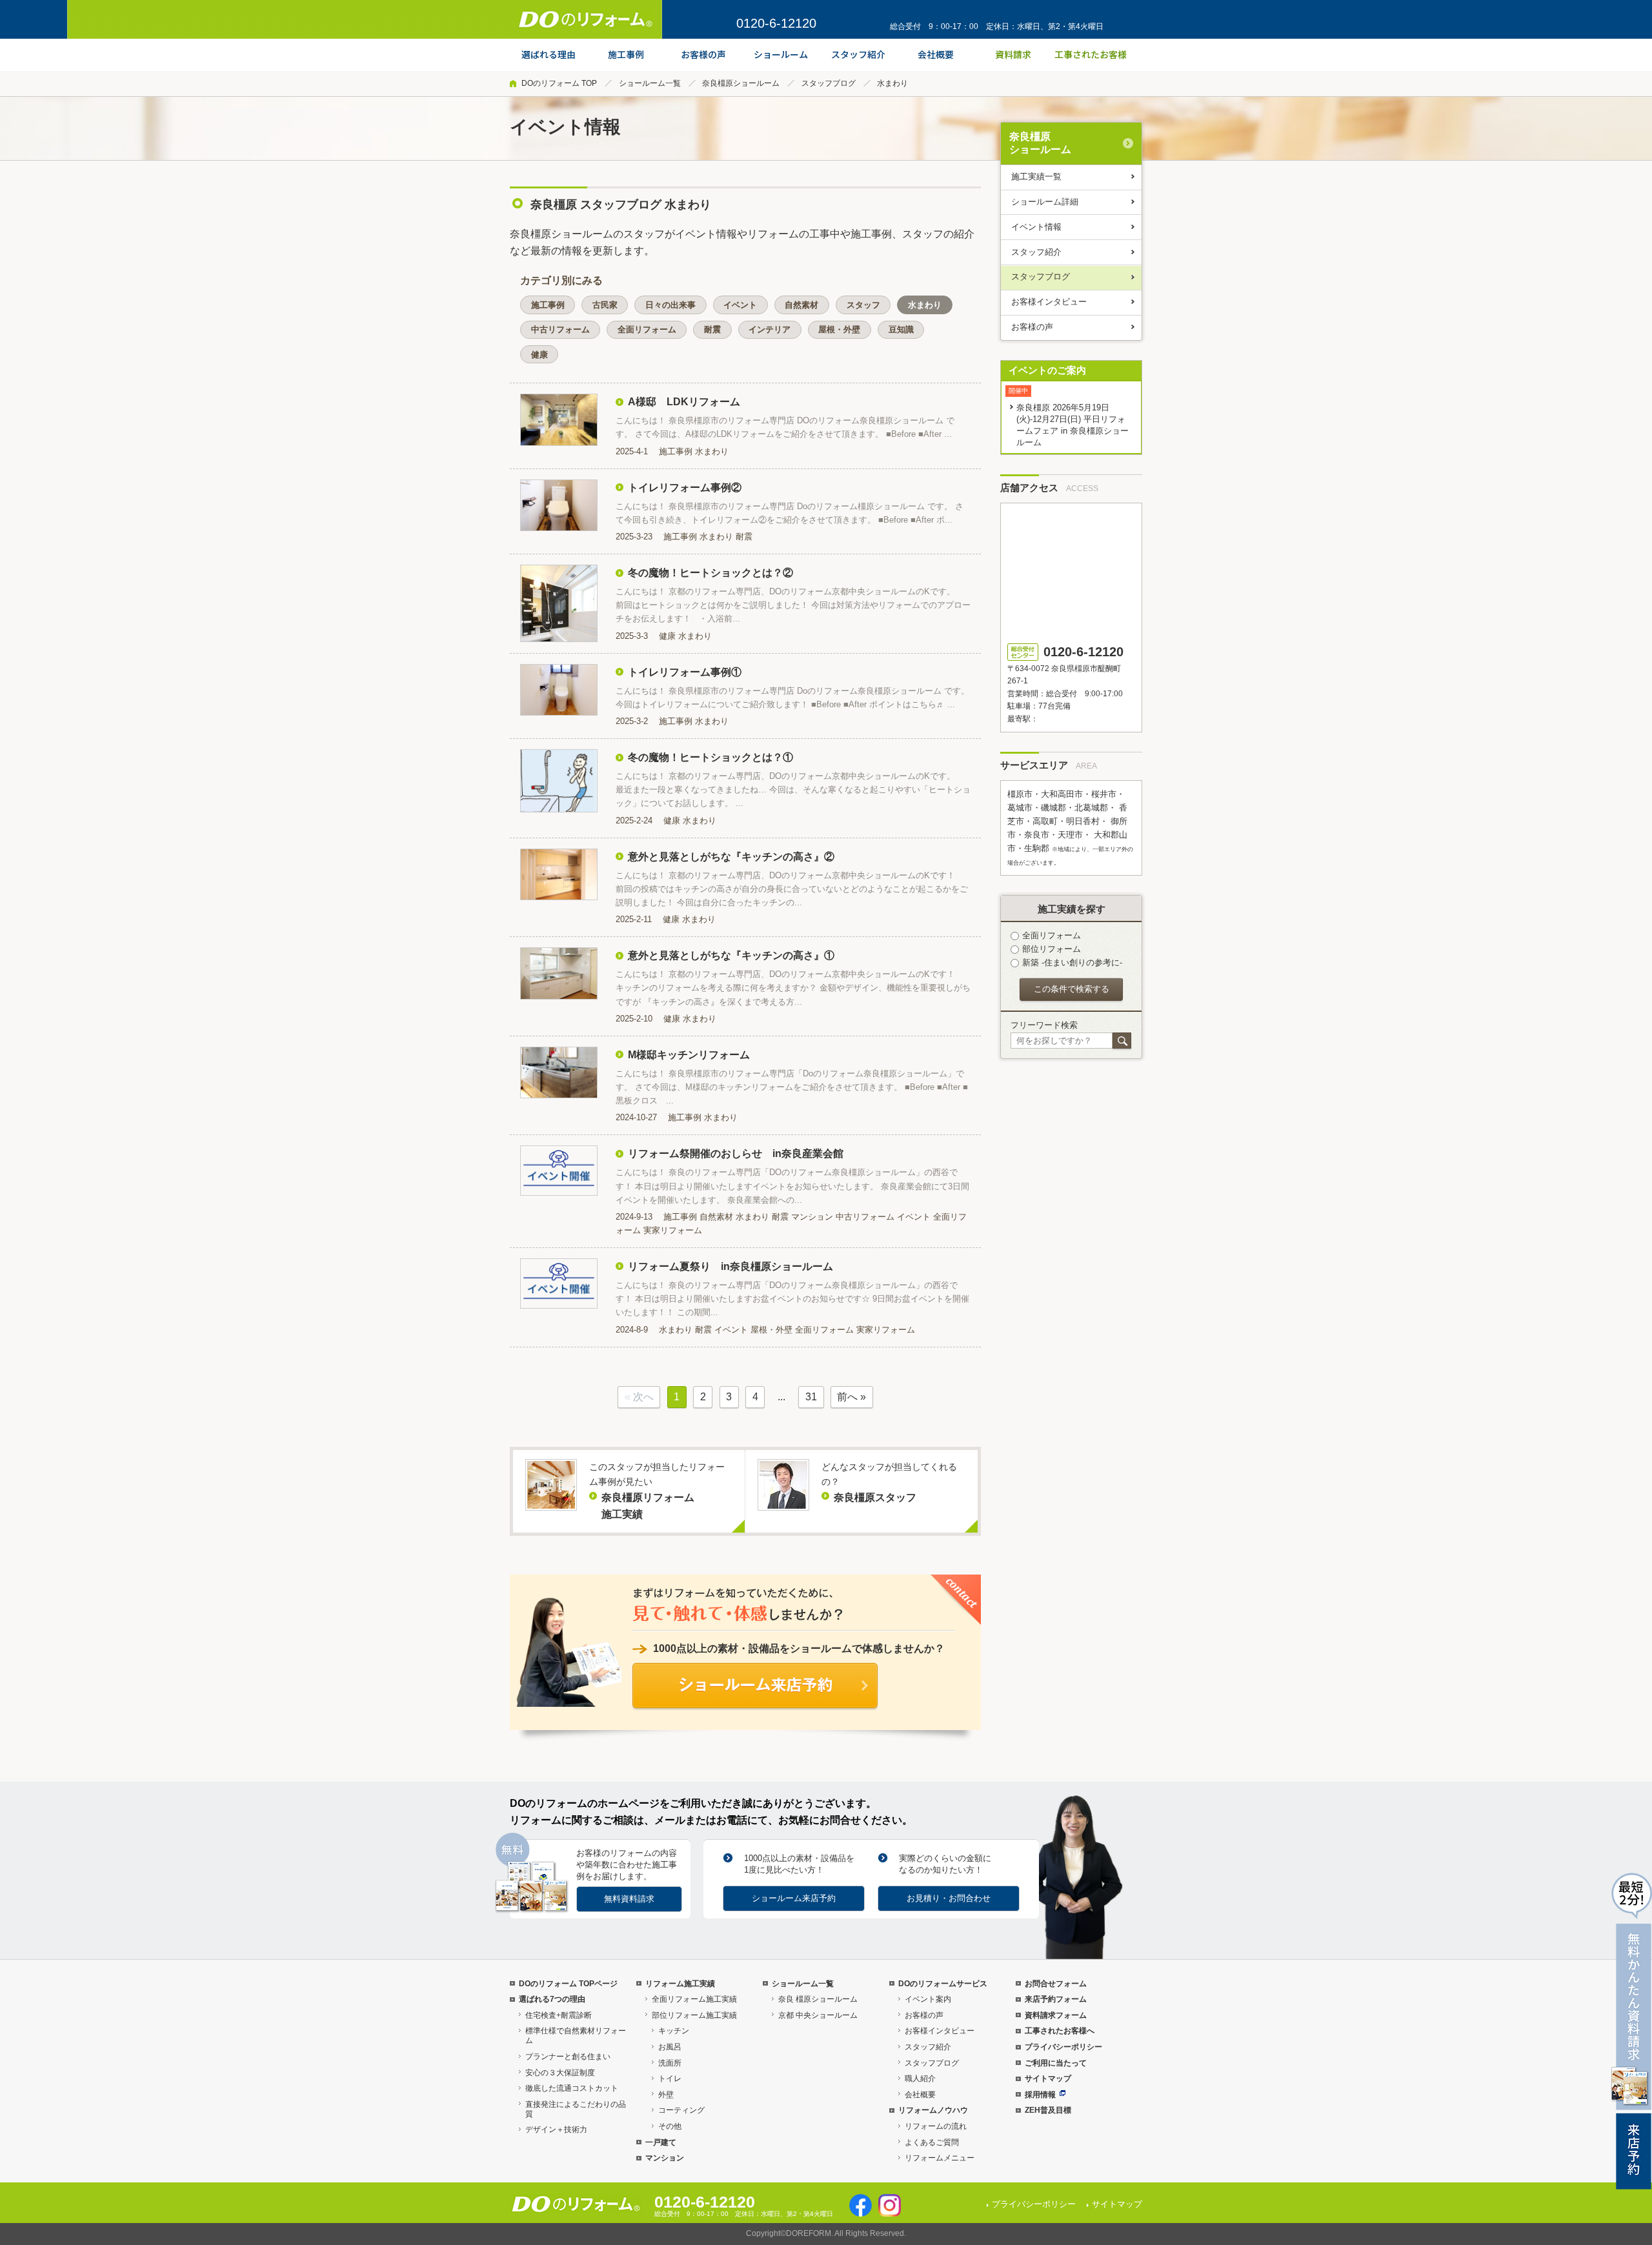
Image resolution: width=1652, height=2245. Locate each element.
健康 (539, 355)
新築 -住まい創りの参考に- (1072, 962)
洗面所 (670, 2063)
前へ (847, 1397)
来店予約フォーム (1056, 1999)
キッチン (674, 2031)
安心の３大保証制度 (560, 2073)
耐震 (712, 329)
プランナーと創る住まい (568, 2057)
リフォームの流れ (936, 2126)
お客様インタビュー (1049, 302)
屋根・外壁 (839, 329)
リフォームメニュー (940, 2158)
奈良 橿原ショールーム (818, 1999)
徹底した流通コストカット (572, 2088)
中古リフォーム (560, 329)
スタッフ (863, 305)
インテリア (770, 329)
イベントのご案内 (1047, 370)
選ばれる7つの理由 (552, 1999)
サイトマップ (1048, 2079)
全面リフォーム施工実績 (694, 1999)
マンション (665, 2158)
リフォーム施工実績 (680, 1984)
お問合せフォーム (1056, 1984)
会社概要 (920, 2095)
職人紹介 (920, 2079)
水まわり (925, 305)
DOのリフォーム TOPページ (568, 1984)
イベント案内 (928, 1999)
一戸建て (661, 2142)
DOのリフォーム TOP (559, 83)
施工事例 (548, 305)
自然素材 (801, 305)
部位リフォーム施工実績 (694, 2015)
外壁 (666, 2095)
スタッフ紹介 (1036, 252)
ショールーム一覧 (650, 83)
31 (811, 1397)
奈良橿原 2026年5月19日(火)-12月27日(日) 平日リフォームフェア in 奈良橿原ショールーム (1073, 425)
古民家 (605, 305)
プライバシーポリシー (1063, 2047)
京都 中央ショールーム (818, 2015)
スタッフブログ (829, 83)
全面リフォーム (647, 329)
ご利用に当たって (1056, 2063)
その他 (670, 2126)
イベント (740, 305)
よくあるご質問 (932, 2142)
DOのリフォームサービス (943, 1984)
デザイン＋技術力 (556, 2129)
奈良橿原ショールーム (741, 83)
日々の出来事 (670, 305)
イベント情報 (1036, 227)
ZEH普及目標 (1048, 2110)
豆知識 (901, 329)
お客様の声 (1032, 327)
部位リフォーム (1052, 949)
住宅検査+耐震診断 (559, 2015)
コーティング (681, 2110)
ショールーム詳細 (1045, 202)
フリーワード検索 (1044, 1025)
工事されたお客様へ (1060, 2031)
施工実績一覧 (1036, 176)
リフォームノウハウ (933, 2110)
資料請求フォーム (1056, 2015)
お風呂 (670, 2047)
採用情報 (1040, 2095)
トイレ (670, 2079)
